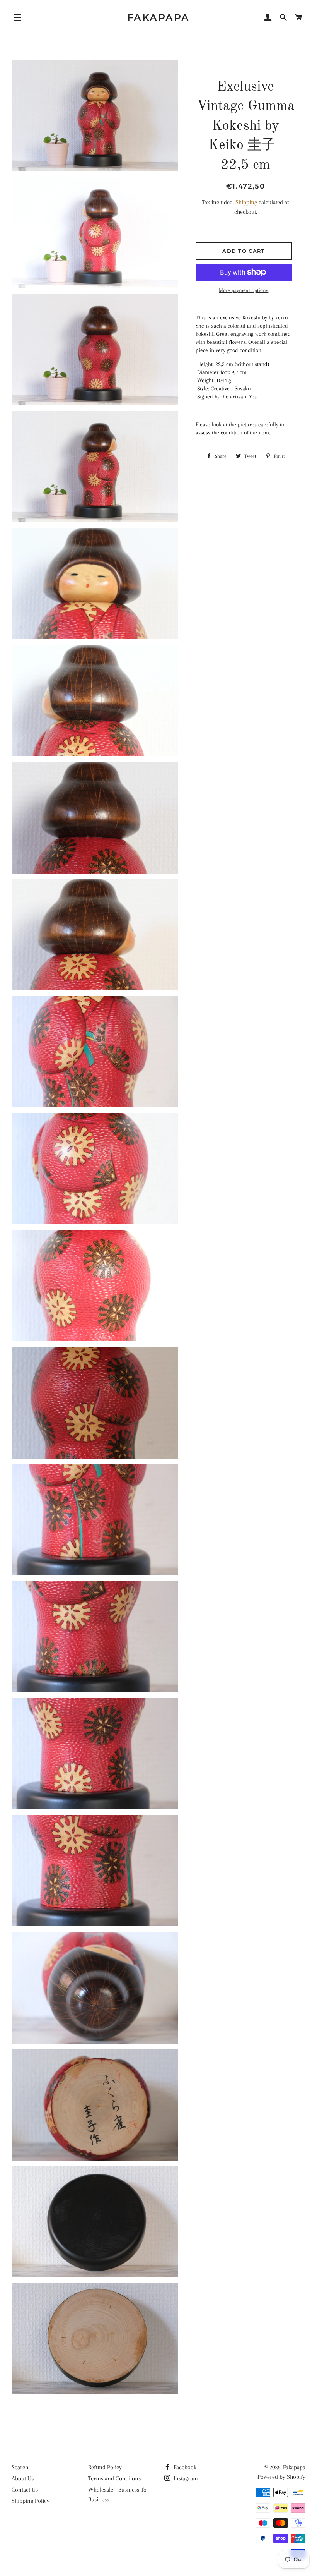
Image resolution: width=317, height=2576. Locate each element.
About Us (23, 2478)
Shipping (246, 202)
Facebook (184, 2467)
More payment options (244, 290)
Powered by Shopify (281, 2477)
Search (20, 2467)
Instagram (185, 2478)
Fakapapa (158, 17)
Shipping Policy (31, 2501)
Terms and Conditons (114, 2478)
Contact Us (25, 2490)
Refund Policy (105, 2467)
